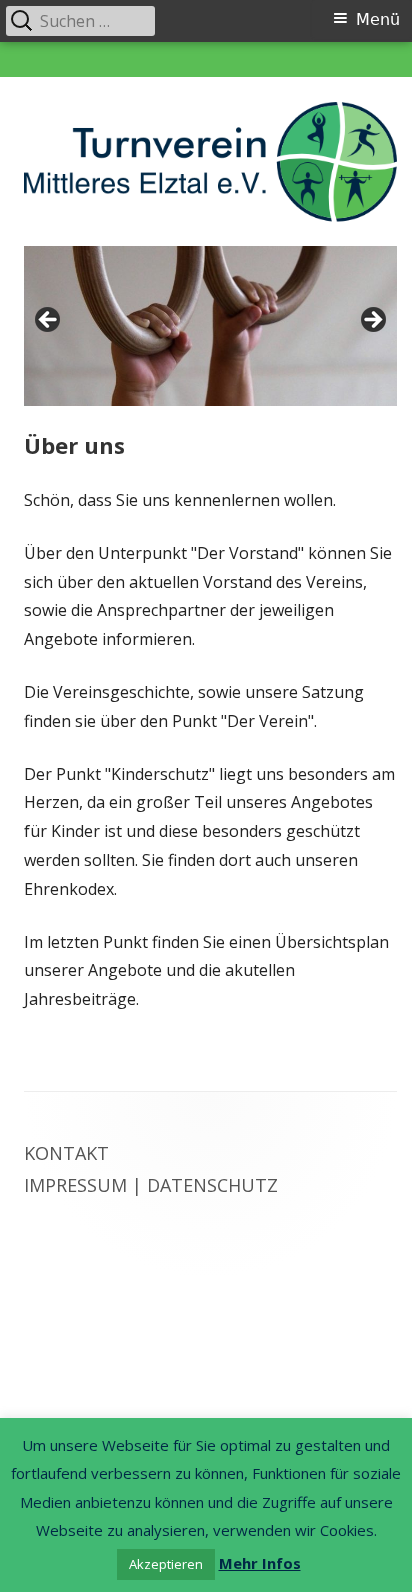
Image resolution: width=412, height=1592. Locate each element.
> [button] (372, 321)
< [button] (49, 321)
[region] (210, 326)
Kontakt (66, 1153)
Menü (378, 19)
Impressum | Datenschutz (151, 1185)
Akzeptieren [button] (166, 1564)
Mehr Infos (260, 1563)
